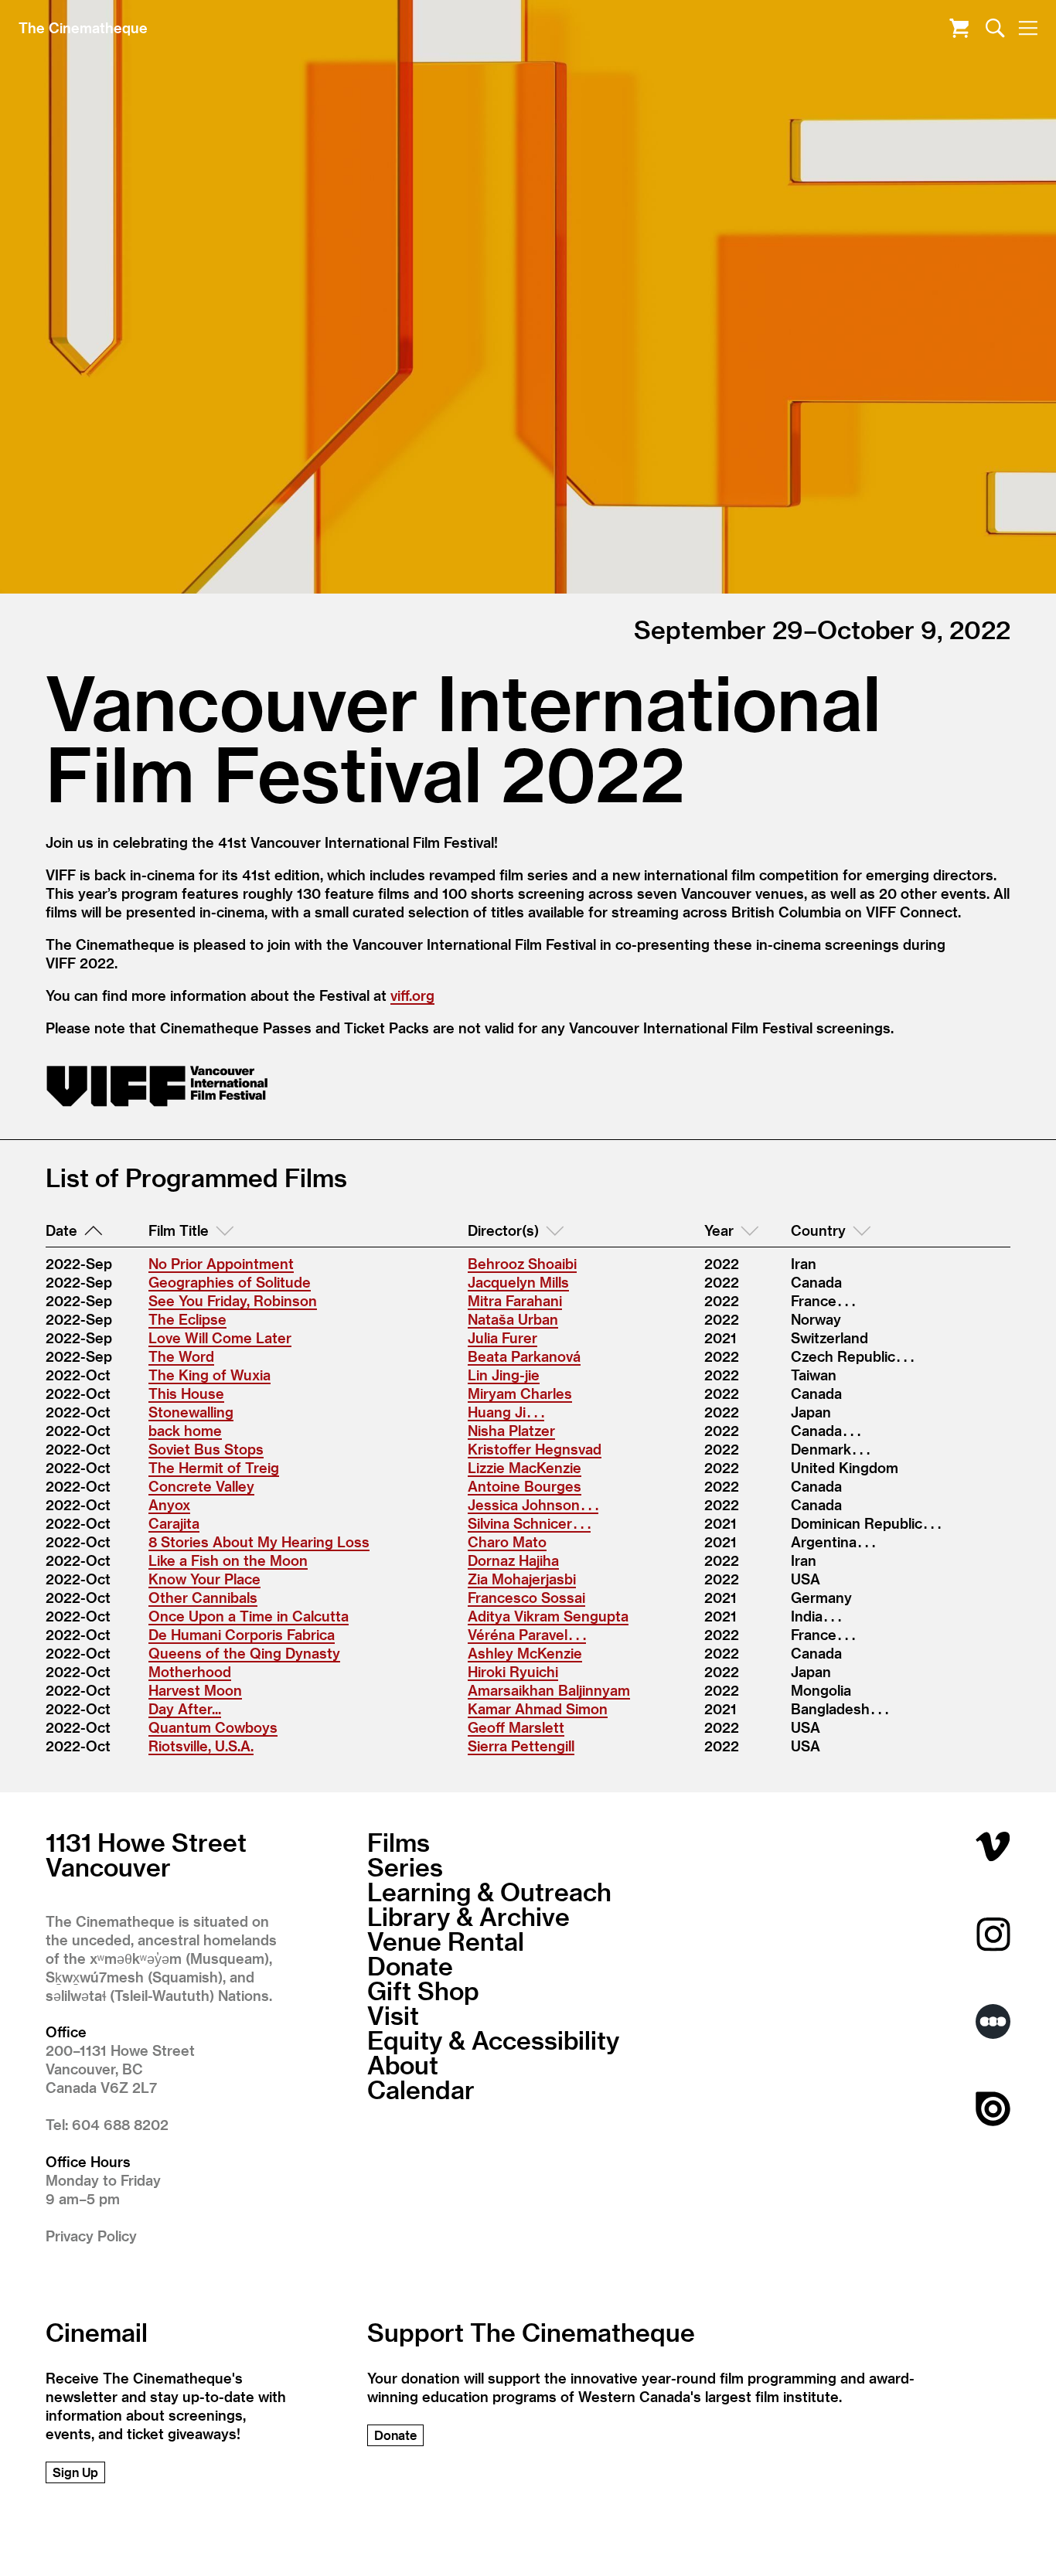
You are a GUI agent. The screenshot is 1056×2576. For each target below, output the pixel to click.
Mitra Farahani (515, 1300)
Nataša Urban (513, 1319)
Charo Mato (507, 1542)
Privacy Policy (91, 2236)
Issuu (993, 2109)
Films (399, 1842)
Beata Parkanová (524, 1356)
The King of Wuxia (209, 1375)
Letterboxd (993, 2021)
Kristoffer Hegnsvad (535, 1449)
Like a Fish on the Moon (228, 1560)
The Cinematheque (83, 27)
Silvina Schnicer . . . (529, 1523)
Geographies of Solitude (230, 1282)
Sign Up (75, 2472)
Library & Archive (468, 1916)
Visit (393, 2015)
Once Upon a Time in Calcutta (249, 1616)
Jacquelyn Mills (518, 1282)
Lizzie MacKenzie (525, 1467)
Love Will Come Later (220, 1337)
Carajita (174, 1523)
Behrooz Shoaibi (522, 1263)
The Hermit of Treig (214, 1467)
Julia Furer (502, 1337)
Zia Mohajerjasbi (522, 1579)
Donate (410, 1965)
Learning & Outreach (489, 1891)
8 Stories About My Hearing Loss (259, 1542)
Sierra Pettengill (521, 1746)
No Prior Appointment (221, 1263)
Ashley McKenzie (525, 1653)
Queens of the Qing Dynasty (244, 1653)
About (403, 2064)
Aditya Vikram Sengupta (548, 1616)
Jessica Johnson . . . (533, 1504)
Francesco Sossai (526, 1597)
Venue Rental (446, 1941)
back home (185, 1430)
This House (186, 1393)
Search (995, 28)
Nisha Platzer (511, 1430)
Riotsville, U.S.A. (201, 1746)
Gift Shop (423, 1990)
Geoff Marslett (516, 1727)
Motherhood (190, 1671)
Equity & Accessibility (493, 2040)
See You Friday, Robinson (233, 1300)
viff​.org (412, 995)
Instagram (993, 1934)
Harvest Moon (195, 1690)
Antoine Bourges (525, 1486)
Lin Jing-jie (504, 1375)
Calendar (421, 2089)
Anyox (169, 1504)
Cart (959, 28)
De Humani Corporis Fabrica (242, 1634)
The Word (181, 1356)
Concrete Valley (201, 1486)
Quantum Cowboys (213, 1727)
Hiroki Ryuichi (513, 1671)
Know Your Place (204, 1579)
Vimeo (993, 1847)
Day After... (185, 1708)
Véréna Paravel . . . (527, 1634)
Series (405, 1866)
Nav (1028, 28)
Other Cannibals (203, 1597)
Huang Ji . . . (506, 1412)
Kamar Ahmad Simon (538, 1708)
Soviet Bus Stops (206, 1449)
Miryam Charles (520, 1393)
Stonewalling (191, 1412)
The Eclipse (187, 1319)
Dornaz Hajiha (513, 1560)
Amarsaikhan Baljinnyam (549, 1690)
